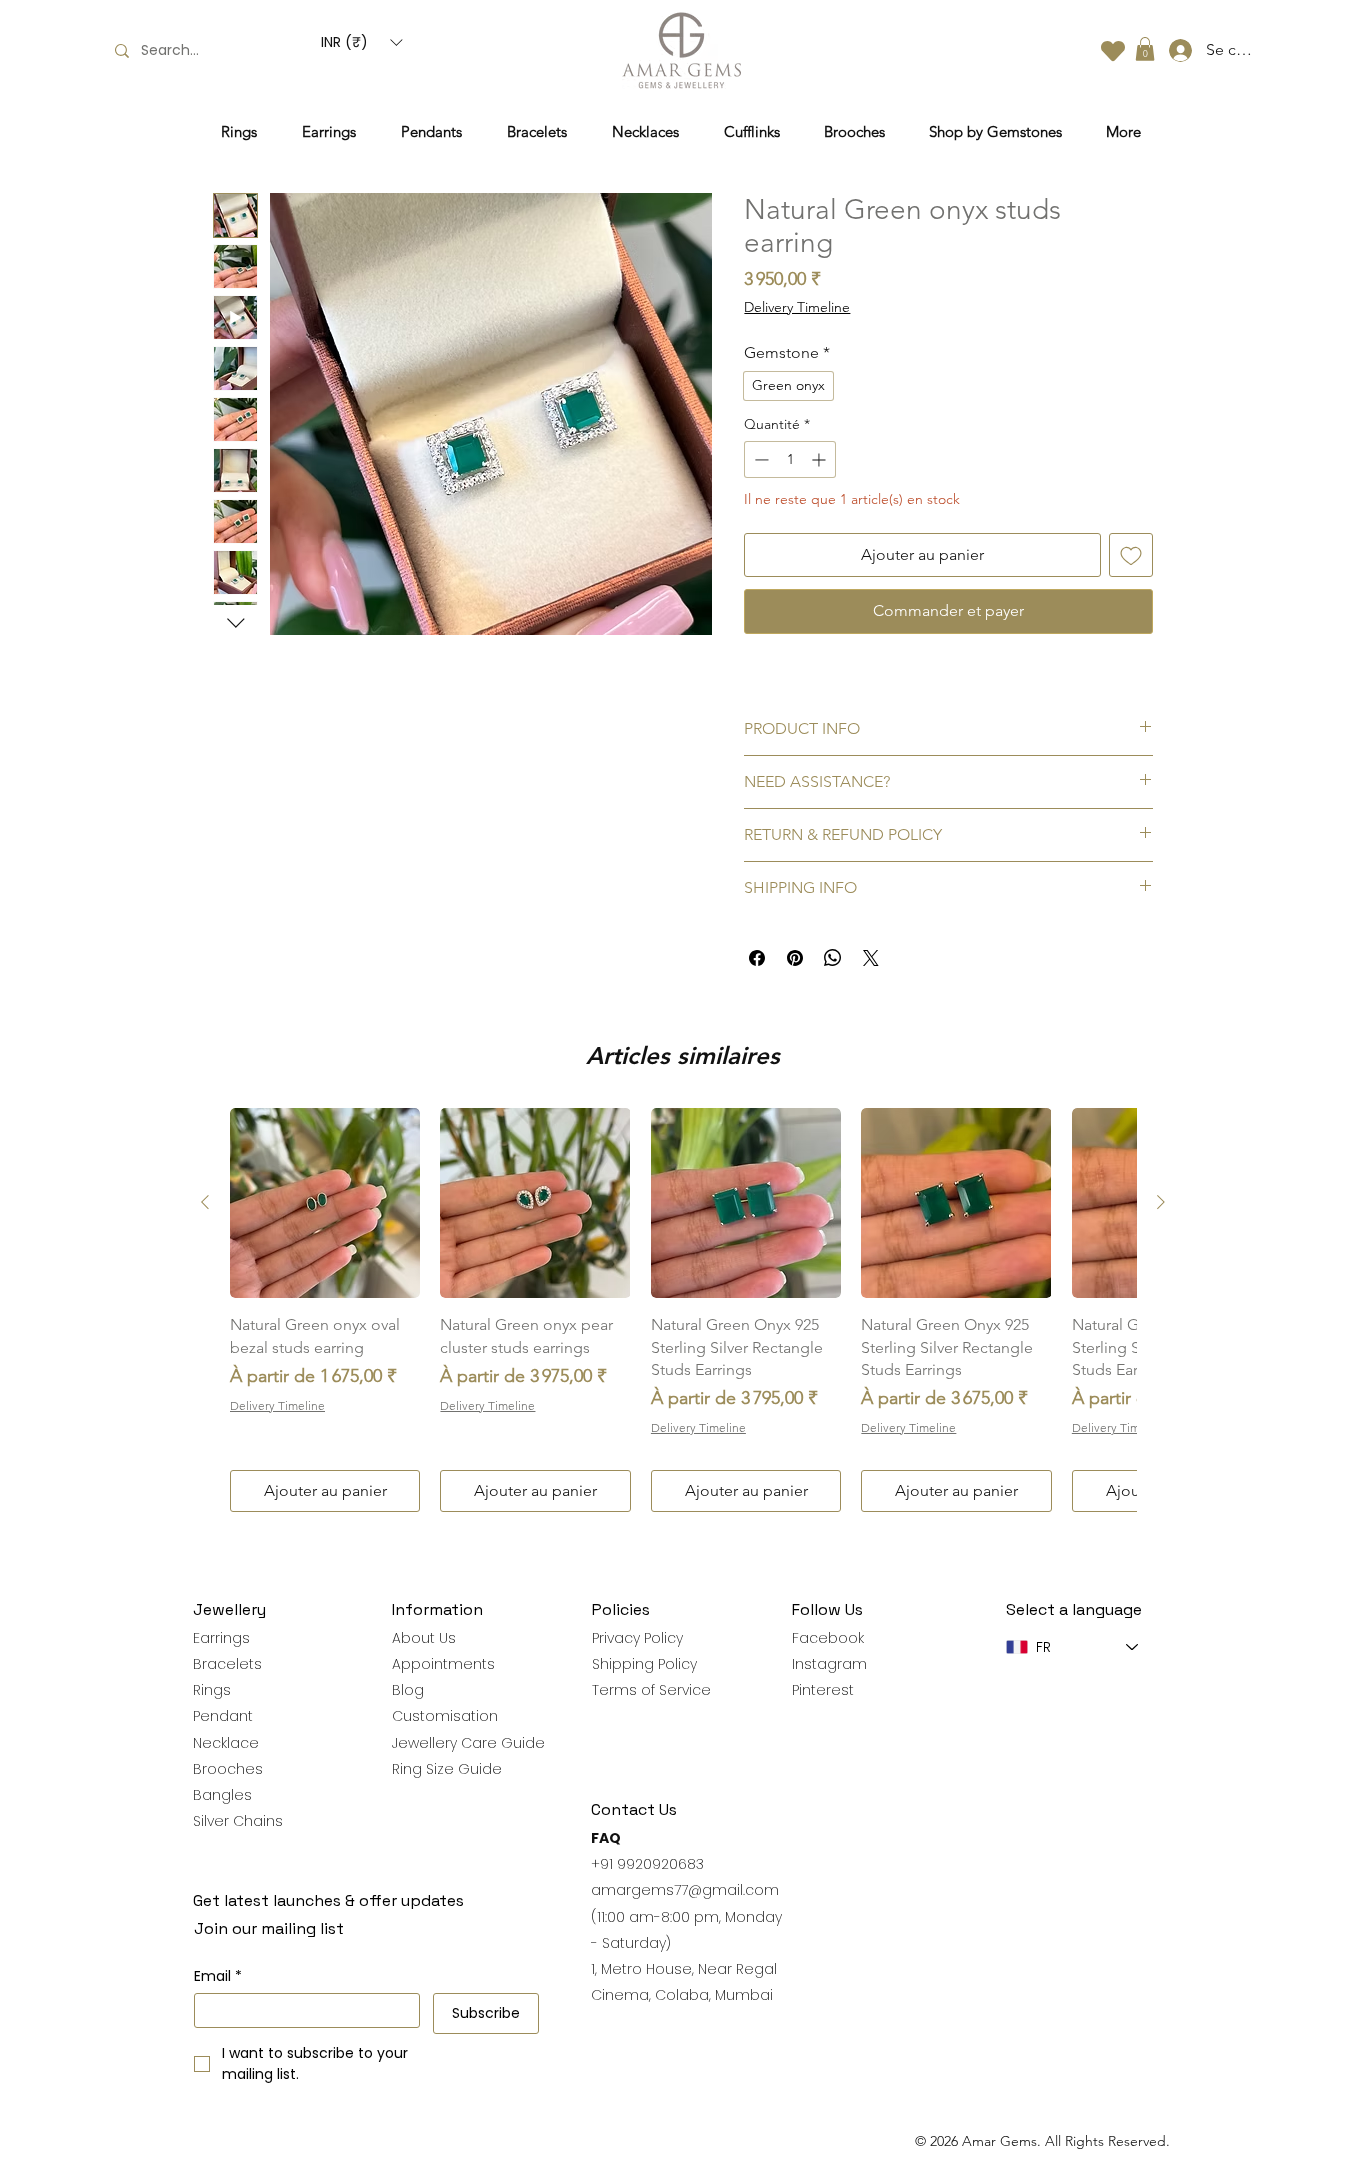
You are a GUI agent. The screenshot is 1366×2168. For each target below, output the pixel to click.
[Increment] (820, 459)
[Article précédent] (205, 1202)
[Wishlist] (1113, 50)
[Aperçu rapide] (325, 1203)
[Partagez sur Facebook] (757, 958)
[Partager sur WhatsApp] (833, 958)
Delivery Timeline (797, 307)
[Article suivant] (1161, 1202)
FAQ (606, 1838)
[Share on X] (871, 958)
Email (218, 1976)
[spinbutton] (790, 459)
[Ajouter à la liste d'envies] (1131, 555)
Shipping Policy (644, 1664)
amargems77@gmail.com (685, 1890)
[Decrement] (759, 459)
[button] (361, 42)
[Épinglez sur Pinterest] (795, 958)
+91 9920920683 (647, 1864)
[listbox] (361, 42)
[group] (683, 1310)
